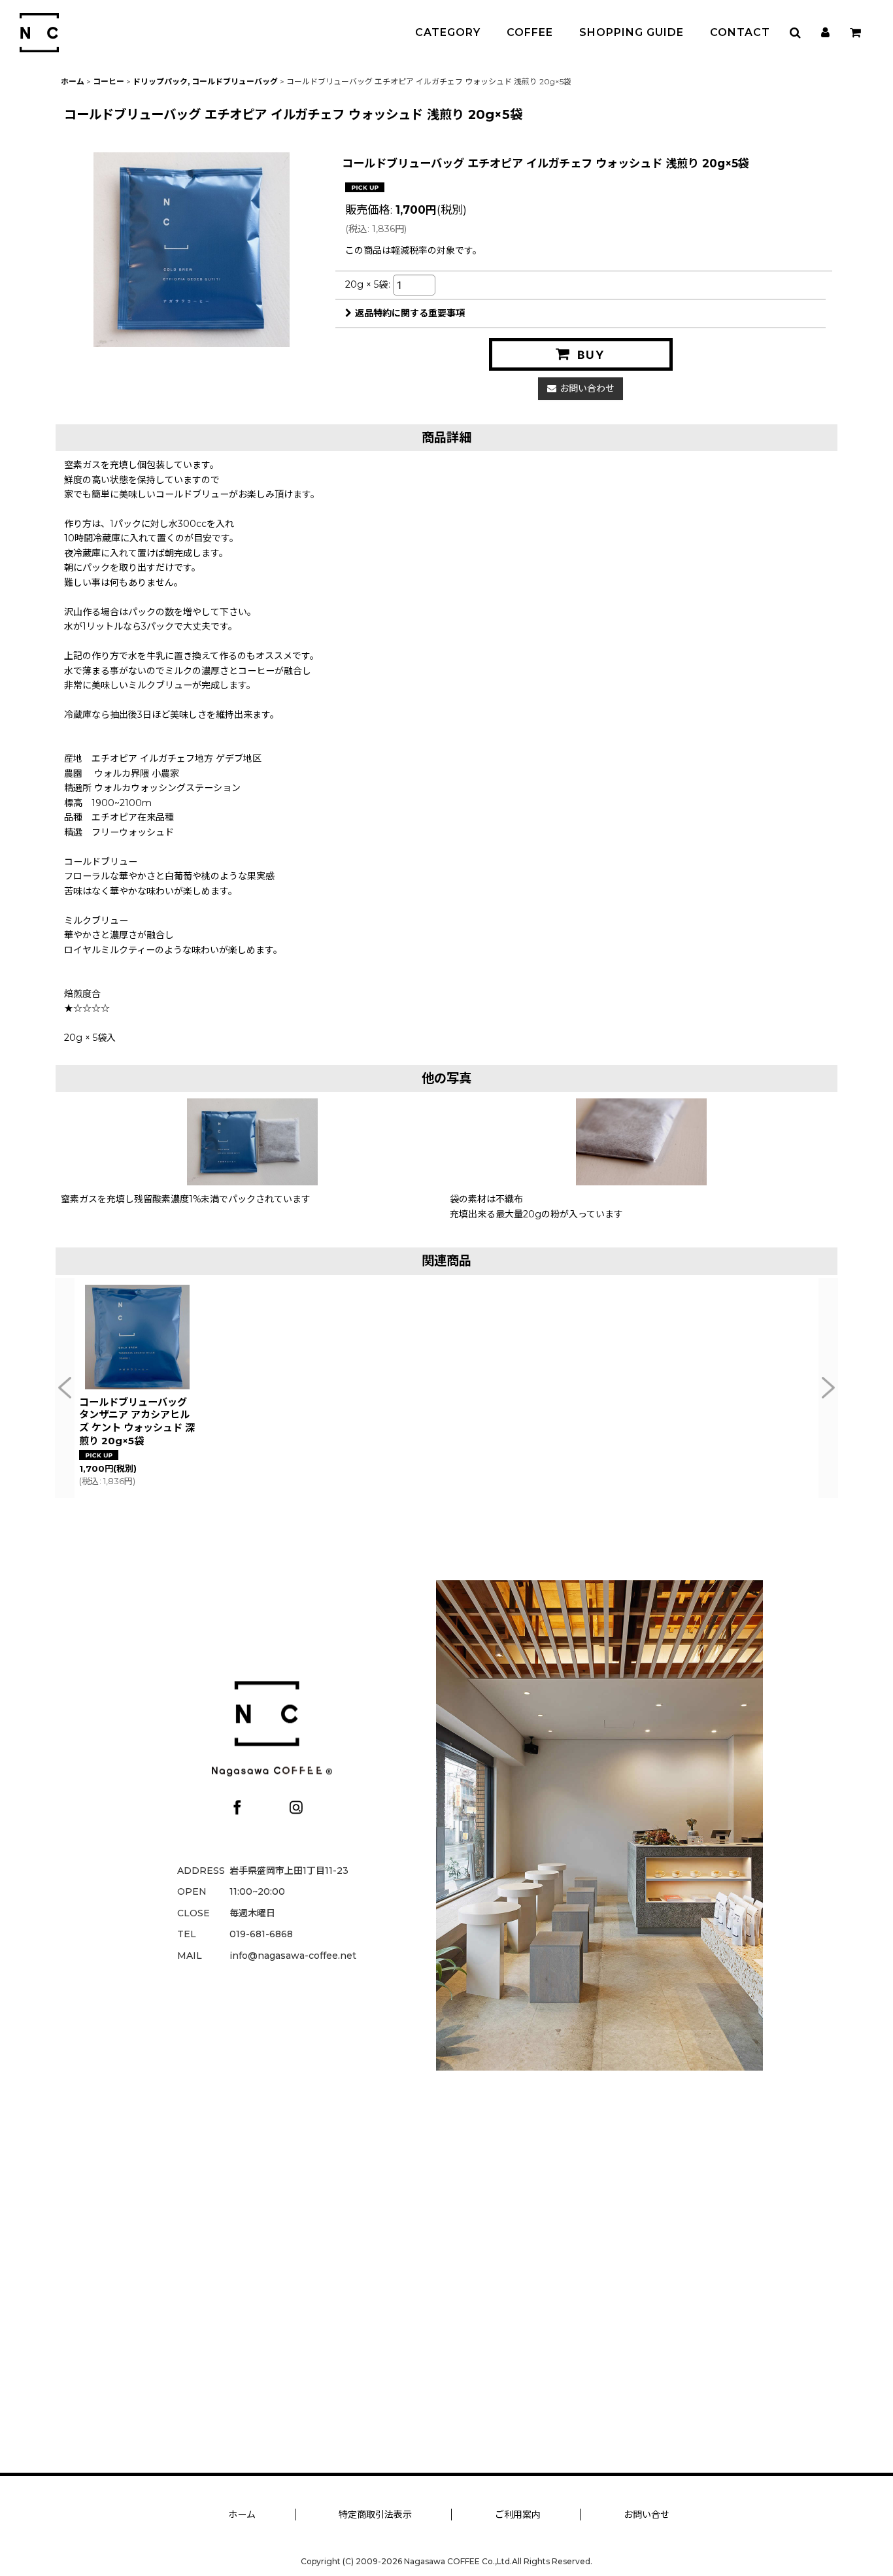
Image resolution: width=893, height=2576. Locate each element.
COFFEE (530, 32)
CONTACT (740, 32)
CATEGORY (448, 32)
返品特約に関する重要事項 (410, 313)
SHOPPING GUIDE (632, 32)
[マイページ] (825, 33)
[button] (795, 33)
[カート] (855, 33)
